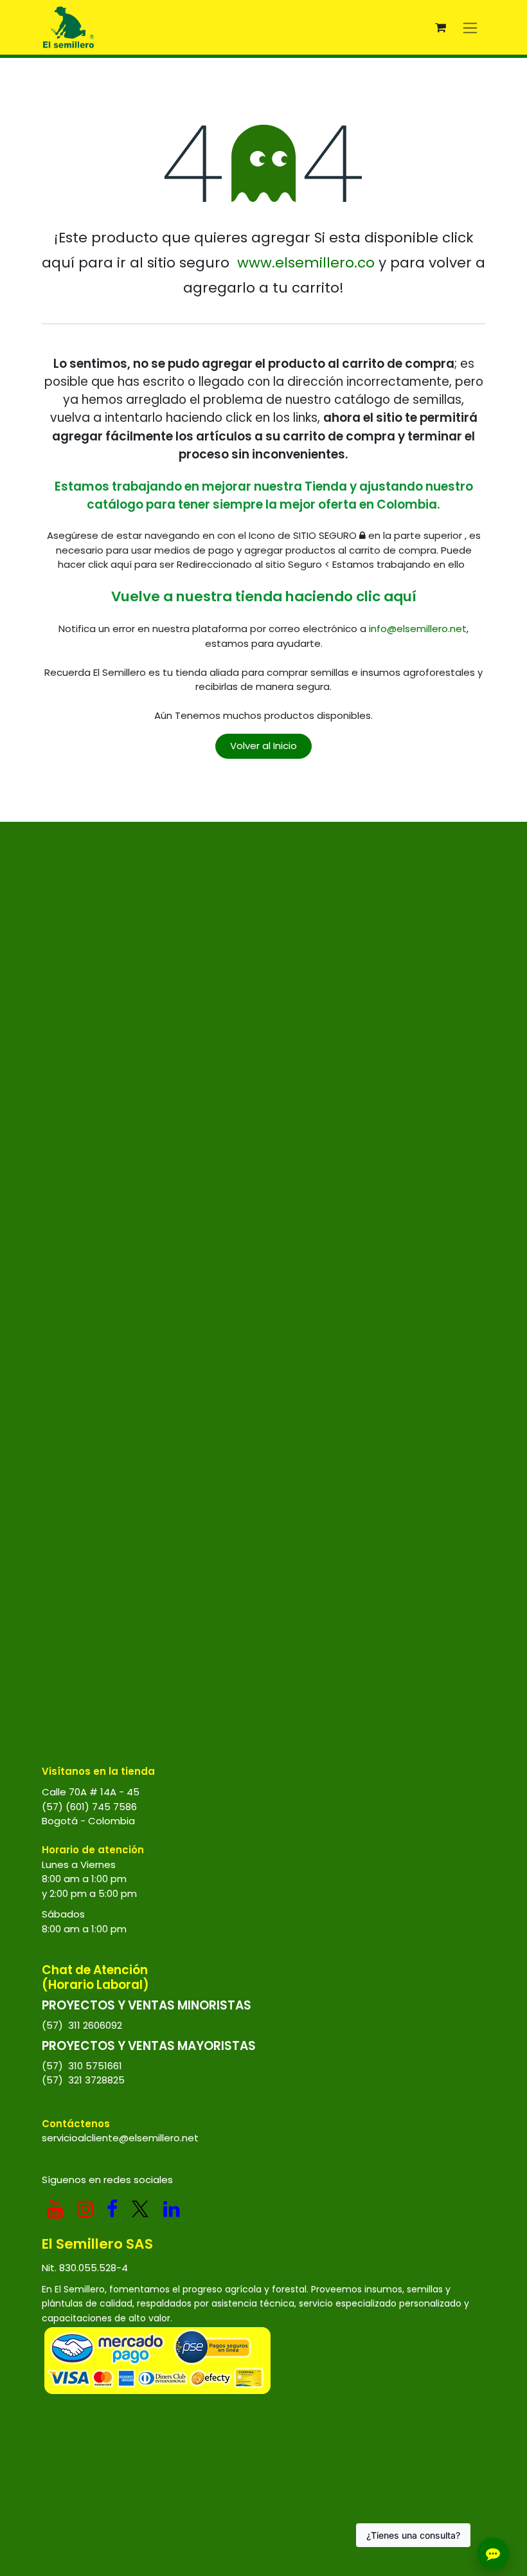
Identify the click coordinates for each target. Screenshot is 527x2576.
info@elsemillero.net (418, 629)
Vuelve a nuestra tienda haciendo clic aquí (264, 596)
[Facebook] (112, 2209)
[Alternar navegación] (470, 27)
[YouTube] (55, 2209)
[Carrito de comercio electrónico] (440, 28)
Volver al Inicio (263, 746)
